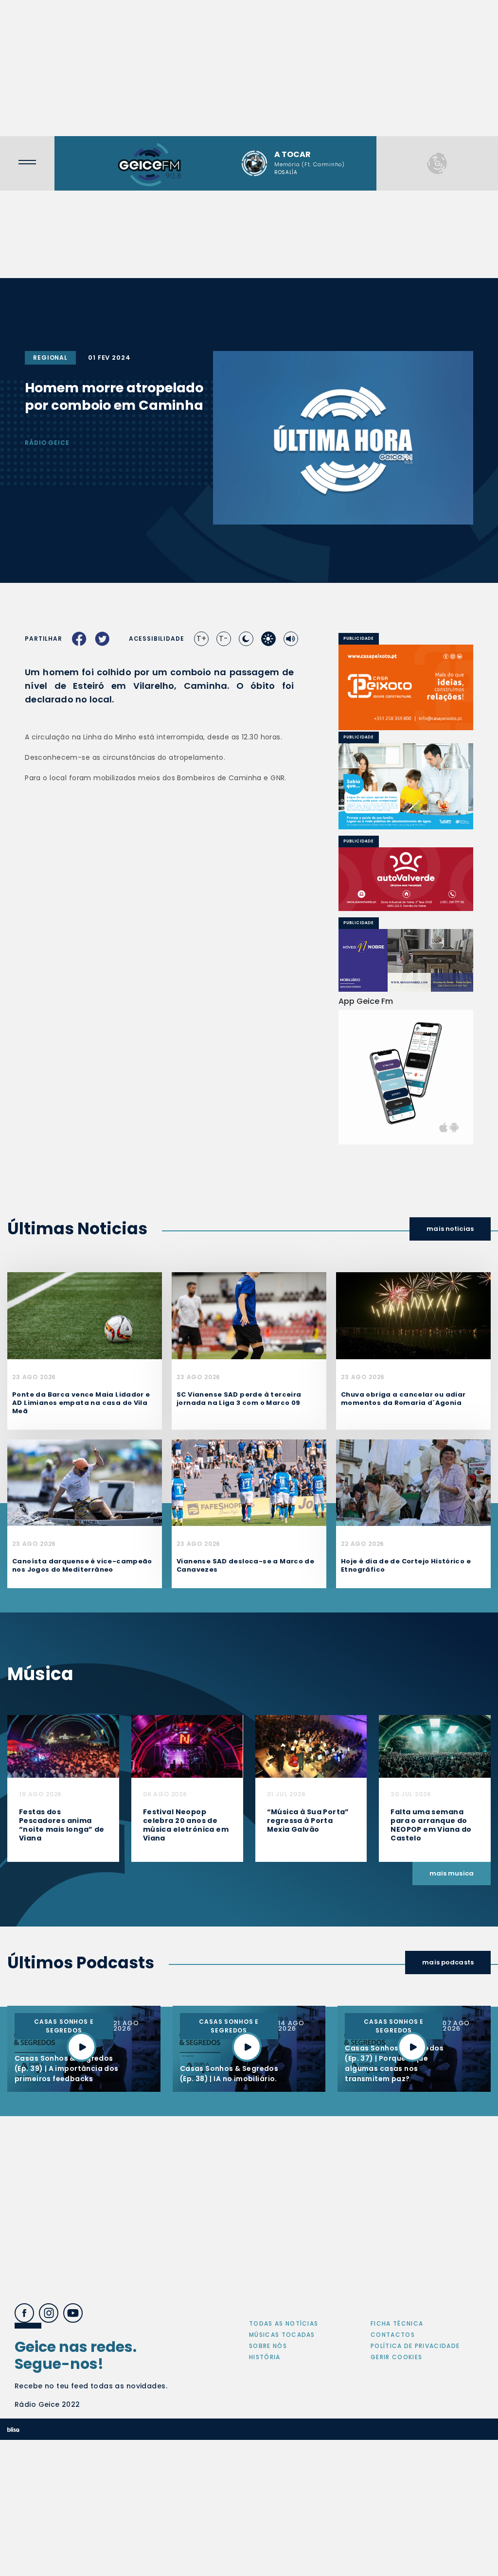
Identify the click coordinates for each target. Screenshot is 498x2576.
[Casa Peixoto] (406, 688)
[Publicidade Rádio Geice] (437, 163)
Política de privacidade (415, 2346)
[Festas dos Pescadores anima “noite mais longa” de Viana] (63, 1746)
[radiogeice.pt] (149, 163)
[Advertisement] (249, 68)
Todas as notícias (284, 2323)
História (265, 2357)
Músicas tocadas (282, 2335)
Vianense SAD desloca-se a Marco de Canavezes (245, 1565)
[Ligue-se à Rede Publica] (406, 786)
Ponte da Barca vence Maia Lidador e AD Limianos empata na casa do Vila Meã (81, 1403)
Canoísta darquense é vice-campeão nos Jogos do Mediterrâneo (82, 1565)
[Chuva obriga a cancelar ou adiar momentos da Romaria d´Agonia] (413, 1315)
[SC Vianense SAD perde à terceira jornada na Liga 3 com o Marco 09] (249, 1315)
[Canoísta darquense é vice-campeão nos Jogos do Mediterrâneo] (85, 1482)
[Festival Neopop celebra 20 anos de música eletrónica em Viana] (187, 1746)
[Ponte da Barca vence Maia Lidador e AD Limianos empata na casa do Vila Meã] (85, 1315)
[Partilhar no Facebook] (79, 639)
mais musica (452, 1873)
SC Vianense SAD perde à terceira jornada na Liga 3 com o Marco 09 (239, 1399)
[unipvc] (415, 879)
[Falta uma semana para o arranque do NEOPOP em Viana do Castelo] (435, 1746)
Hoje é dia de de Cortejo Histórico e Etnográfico (406, 1565)
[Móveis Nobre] (406, 961)
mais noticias (450, 1229)
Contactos (393, 2335)
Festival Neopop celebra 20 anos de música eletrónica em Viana (186, 1825)
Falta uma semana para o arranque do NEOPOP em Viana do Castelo (431, 1825)
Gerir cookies (396, 2357)
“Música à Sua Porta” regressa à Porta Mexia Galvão (308, 1821)
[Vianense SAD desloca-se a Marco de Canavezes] (249, 1482)
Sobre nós (268, 2346)
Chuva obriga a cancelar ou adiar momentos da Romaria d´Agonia (403, 1399)
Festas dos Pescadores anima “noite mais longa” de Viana (62, 1825)
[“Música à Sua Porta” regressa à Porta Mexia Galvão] (311, 1746)
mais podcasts (448, 1962)
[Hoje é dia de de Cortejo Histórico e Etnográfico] (413, 1482)
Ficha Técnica (397, 2323)
